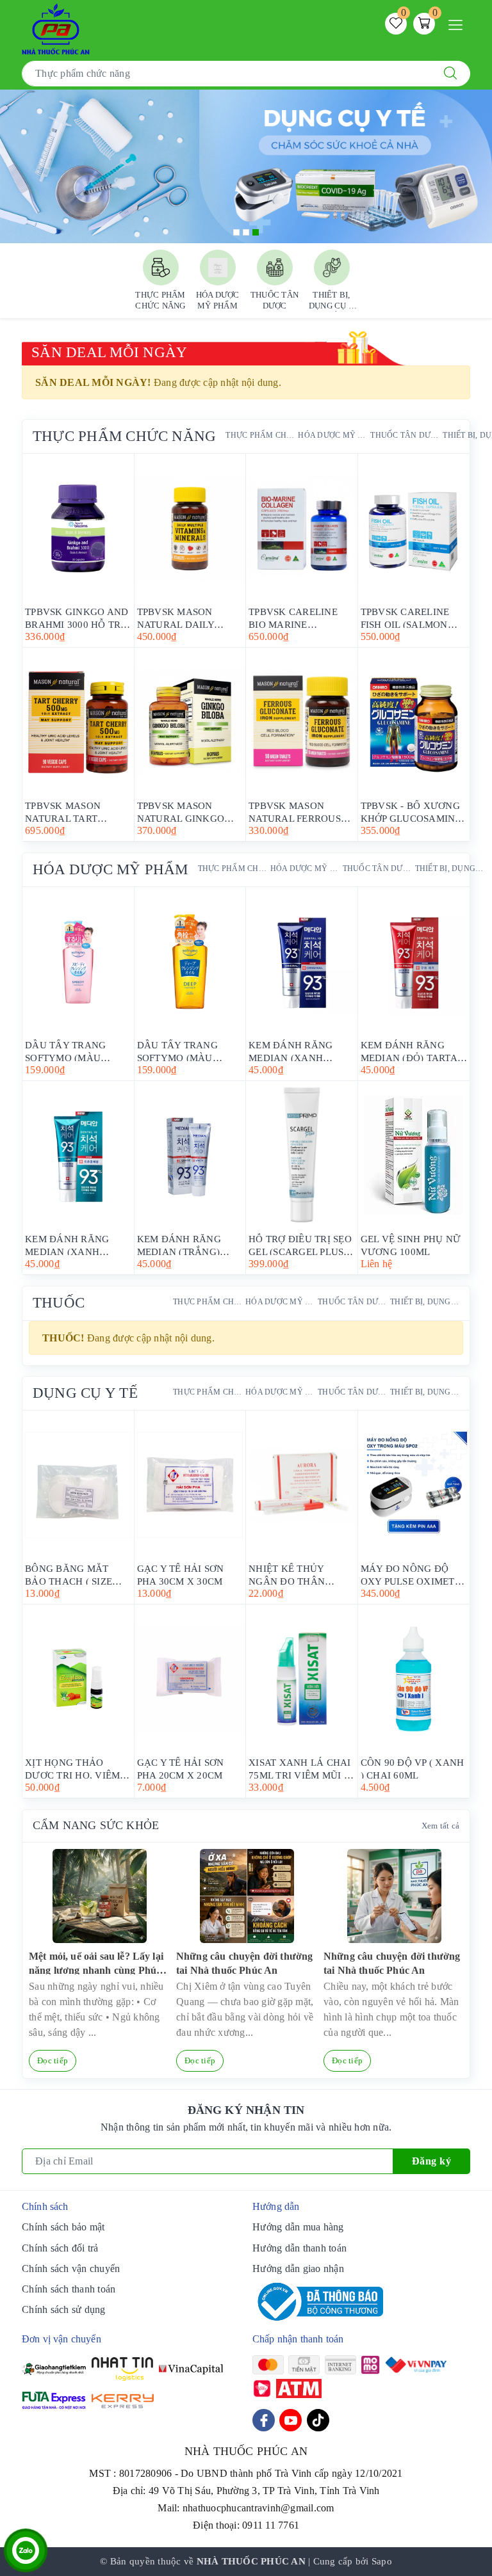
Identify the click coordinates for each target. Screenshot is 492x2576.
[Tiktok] (318, 2420)
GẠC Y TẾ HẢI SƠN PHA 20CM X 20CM (181, 1768)
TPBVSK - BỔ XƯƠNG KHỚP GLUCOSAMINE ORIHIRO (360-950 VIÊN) (411, 811)
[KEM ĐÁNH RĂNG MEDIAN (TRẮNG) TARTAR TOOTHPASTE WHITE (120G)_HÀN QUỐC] (190, 1155)
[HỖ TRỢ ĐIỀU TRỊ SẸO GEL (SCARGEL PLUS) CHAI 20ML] (302, 1155)
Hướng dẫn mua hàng (298, 2227)
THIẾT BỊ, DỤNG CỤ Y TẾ (450, 868)
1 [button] (236, 232)
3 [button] (256, 232)
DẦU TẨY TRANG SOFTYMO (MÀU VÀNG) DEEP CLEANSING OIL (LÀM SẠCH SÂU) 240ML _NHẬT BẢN (188, 1051)
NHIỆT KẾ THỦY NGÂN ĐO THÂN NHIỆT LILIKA (287, 1574)
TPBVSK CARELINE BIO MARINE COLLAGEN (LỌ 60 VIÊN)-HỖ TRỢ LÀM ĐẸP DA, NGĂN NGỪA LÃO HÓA (299, 617)
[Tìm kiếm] (450, 74)
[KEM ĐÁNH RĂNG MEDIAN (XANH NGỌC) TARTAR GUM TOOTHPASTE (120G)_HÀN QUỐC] (78, 1155)
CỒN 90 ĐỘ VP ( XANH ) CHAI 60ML (413, 1768)
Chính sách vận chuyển (71, 2268)
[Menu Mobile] (459, 23)
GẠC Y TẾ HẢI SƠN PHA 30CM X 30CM (181, 1574)
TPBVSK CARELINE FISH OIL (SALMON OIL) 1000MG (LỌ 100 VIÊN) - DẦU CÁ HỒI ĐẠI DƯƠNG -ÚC (409, 617)
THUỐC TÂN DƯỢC (405, 435)
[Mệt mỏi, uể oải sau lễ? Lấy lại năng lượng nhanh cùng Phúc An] (99, 1896)
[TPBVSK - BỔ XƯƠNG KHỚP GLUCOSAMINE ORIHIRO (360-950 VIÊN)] (414, 722)
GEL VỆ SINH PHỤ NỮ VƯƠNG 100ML (411, 1244)
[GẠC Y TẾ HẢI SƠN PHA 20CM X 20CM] (190, 1679)
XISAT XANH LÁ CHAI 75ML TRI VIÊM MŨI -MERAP (300, 1768)
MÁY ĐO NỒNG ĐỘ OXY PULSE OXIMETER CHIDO (414, 1574)
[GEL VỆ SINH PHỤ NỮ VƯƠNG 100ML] (414, 1155)
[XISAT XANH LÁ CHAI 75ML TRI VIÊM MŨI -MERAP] (302, 1679)
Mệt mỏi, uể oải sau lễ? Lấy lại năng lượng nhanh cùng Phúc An (96, 1963)
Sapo (382, 2561)
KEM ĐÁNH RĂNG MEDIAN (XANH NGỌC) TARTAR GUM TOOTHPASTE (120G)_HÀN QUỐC (74, 1244)
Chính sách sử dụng (64, 2309)
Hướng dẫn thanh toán (299, 2248)
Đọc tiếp (53, 2060)
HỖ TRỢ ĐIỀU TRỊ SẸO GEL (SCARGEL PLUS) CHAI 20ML (300, 1244)
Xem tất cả (441, 1826)
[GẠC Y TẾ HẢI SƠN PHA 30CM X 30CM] (190, 1485)
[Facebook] (264, 2420)
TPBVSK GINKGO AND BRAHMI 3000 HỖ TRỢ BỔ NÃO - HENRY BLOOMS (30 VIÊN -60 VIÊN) (77, 617)
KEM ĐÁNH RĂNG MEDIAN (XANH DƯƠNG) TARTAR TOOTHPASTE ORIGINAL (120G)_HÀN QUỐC (292, 1051)
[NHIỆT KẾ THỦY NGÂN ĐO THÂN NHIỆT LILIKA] (302, 1485)
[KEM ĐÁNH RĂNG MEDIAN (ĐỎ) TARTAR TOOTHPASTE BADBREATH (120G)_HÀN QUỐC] (414, 961)
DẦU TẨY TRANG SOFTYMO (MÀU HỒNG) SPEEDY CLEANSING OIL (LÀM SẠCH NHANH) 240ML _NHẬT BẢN (76, 1051)
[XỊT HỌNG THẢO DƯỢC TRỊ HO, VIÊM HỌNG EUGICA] (78, 1679)
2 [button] (246, 232)
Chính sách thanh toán (69, 2289)
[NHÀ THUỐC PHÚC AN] (56, 28)
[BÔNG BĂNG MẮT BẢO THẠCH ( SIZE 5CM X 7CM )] (78, 1485)
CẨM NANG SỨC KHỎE (96, 1825)
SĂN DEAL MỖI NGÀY (109, 352)
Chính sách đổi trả (60, 2248)
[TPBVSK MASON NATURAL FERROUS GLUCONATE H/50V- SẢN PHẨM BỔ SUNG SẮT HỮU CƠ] (302, 722)
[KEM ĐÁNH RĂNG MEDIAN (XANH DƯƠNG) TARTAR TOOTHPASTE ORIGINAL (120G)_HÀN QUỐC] (302, 961)
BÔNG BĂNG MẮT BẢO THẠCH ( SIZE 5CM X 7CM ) (69, 1574)
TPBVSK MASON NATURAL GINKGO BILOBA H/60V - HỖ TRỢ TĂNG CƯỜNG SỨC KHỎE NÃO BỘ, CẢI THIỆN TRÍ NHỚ (184, 811)
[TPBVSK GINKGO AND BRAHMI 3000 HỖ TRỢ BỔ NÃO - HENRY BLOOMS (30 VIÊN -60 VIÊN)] (78, 528)
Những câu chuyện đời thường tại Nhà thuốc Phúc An (244, 1963)
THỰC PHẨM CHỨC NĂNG (124, 436)
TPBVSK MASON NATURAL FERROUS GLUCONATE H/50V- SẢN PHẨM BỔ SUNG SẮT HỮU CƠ (297, 811)
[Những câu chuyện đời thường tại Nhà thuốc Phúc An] (247, 1896)
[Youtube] (291, 2420)
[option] (246, 166)
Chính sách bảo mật (63, 2227)
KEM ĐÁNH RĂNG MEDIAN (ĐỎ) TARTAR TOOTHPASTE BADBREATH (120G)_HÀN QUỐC (413, 1051)
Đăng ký (432, 2161)
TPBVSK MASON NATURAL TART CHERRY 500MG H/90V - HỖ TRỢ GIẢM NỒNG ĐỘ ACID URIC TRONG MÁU (77, 811)
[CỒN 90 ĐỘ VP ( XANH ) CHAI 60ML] (414, 1679)
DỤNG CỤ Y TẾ (85, 1393)
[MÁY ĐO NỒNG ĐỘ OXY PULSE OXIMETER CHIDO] (414, 1485)
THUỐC (59, 1303)
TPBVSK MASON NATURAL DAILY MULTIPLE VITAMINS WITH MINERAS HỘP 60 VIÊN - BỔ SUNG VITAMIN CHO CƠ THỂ (189, 617)
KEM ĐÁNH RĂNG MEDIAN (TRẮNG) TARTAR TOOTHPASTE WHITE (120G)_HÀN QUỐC (188, 1244)
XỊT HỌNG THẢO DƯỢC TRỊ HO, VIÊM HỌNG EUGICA (72, 1768)
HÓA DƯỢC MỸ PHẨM (332, 435)
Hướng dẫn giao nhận (298, 2268)
